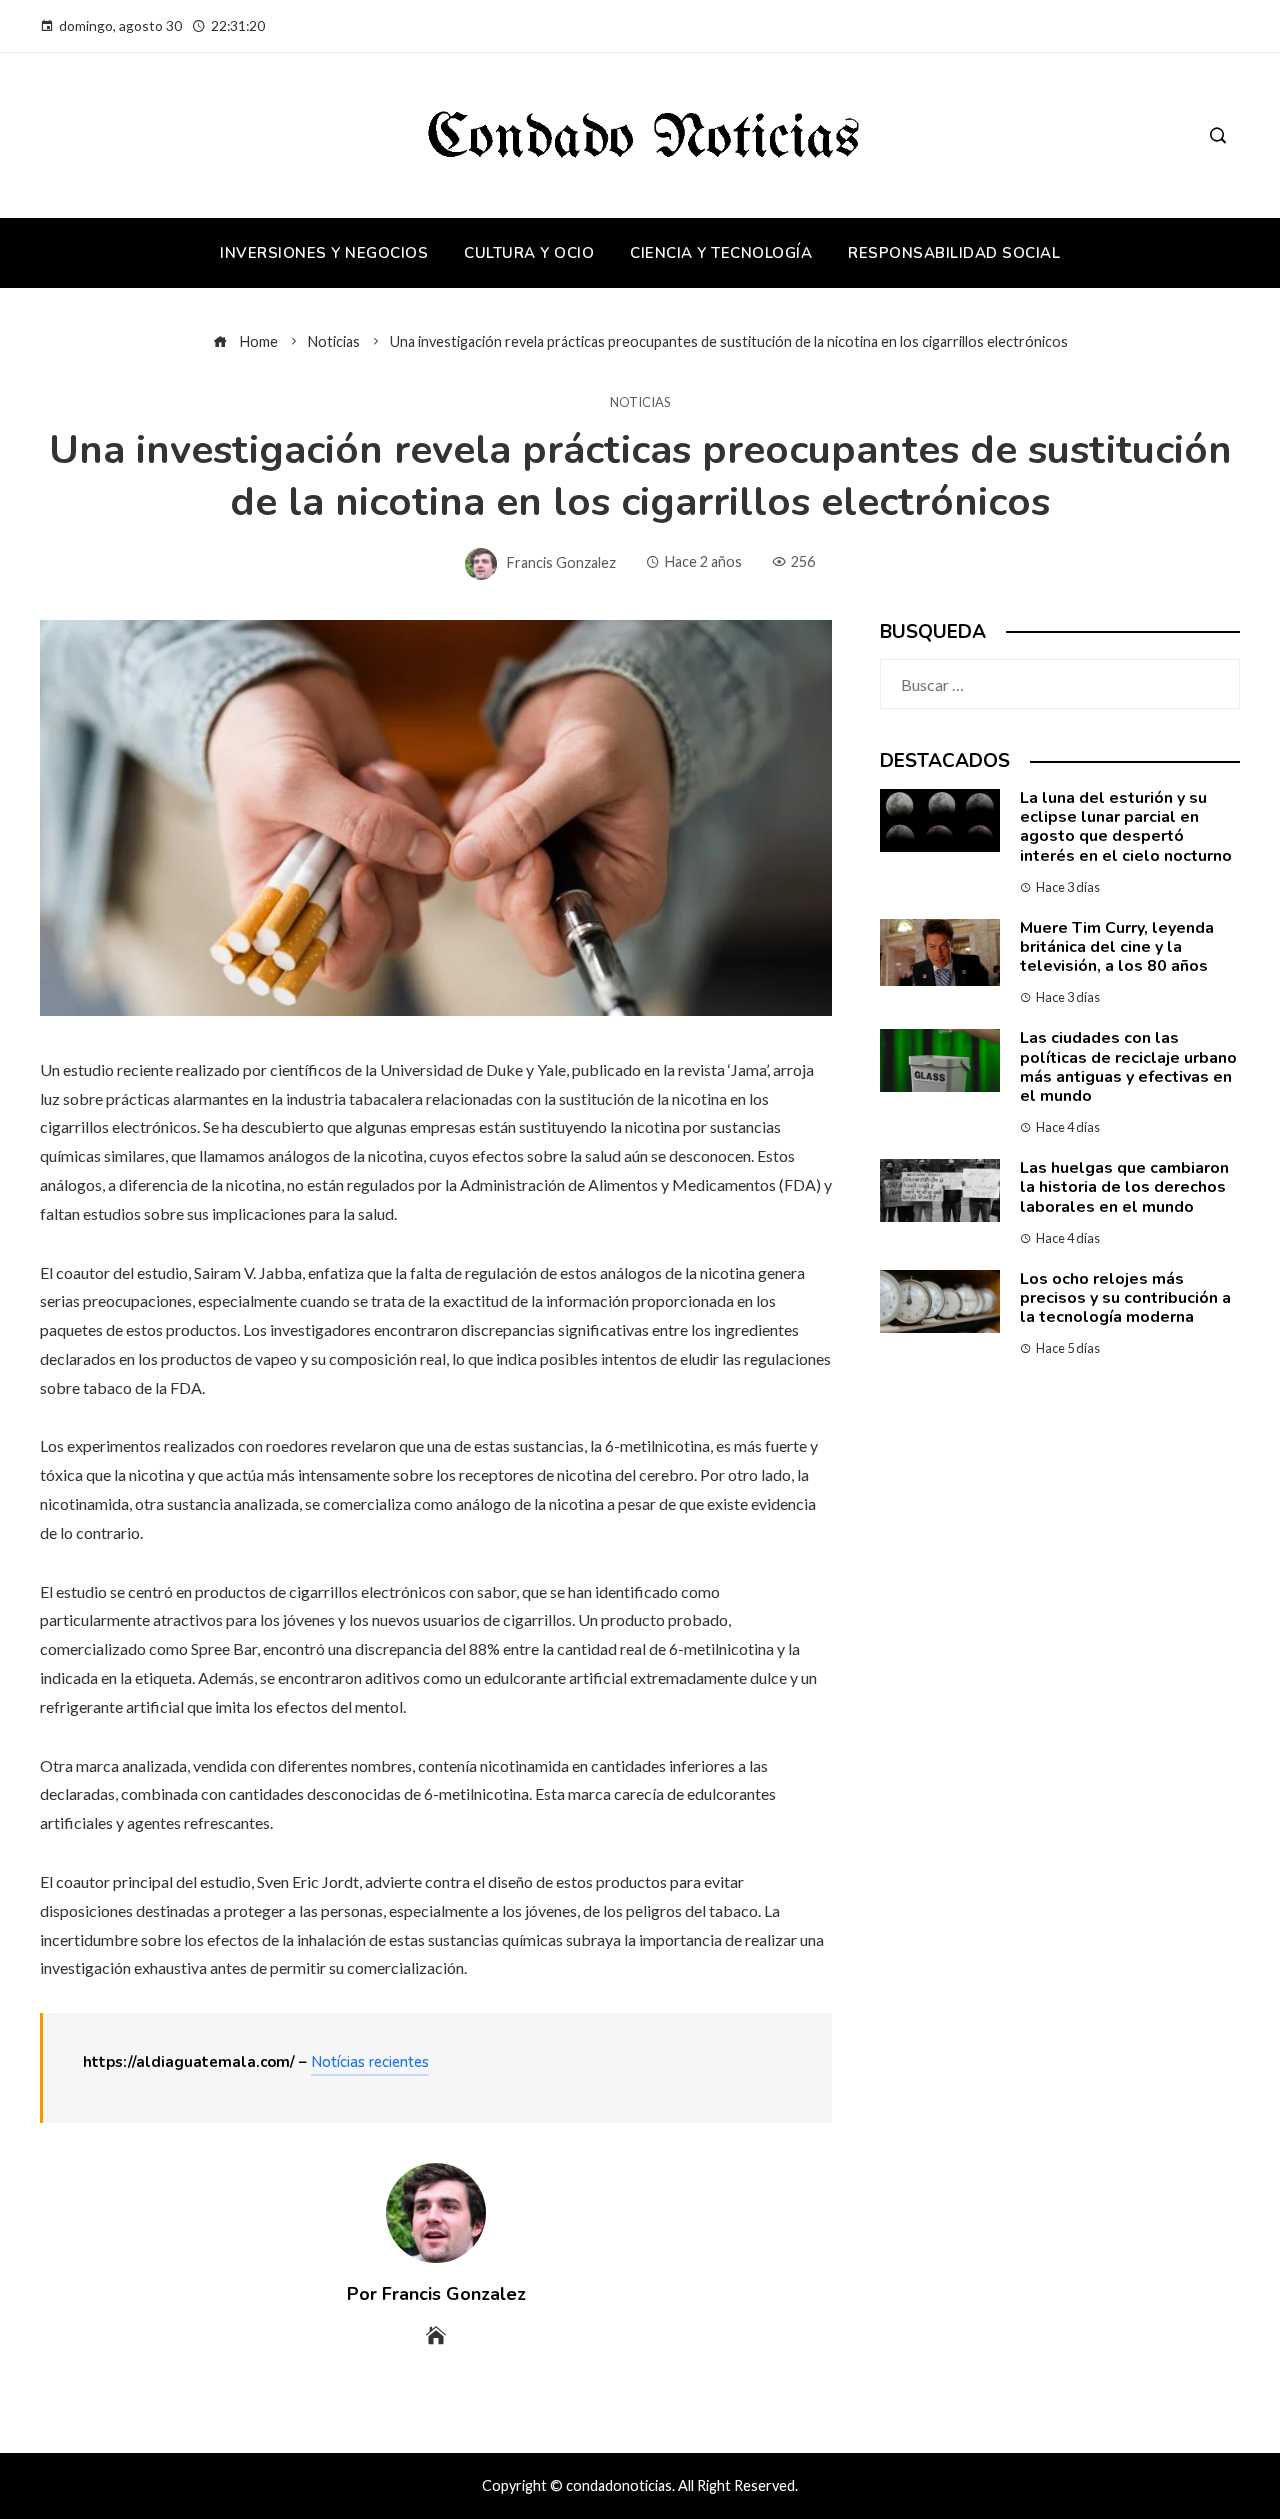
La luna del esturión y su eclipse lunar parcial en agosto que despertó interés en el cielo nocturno (1126, 827)
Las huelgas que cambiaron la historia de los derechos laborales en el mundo (1124, 1187)
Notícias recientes (370, 2062)
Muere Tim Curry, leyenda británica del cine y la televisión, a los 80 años (1117, 947)
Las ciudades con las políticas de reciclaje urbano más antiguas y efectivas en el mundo (1128, 1067)
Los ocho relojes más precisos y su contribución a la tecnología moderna (1125, 1298)
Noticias (640, 402)
